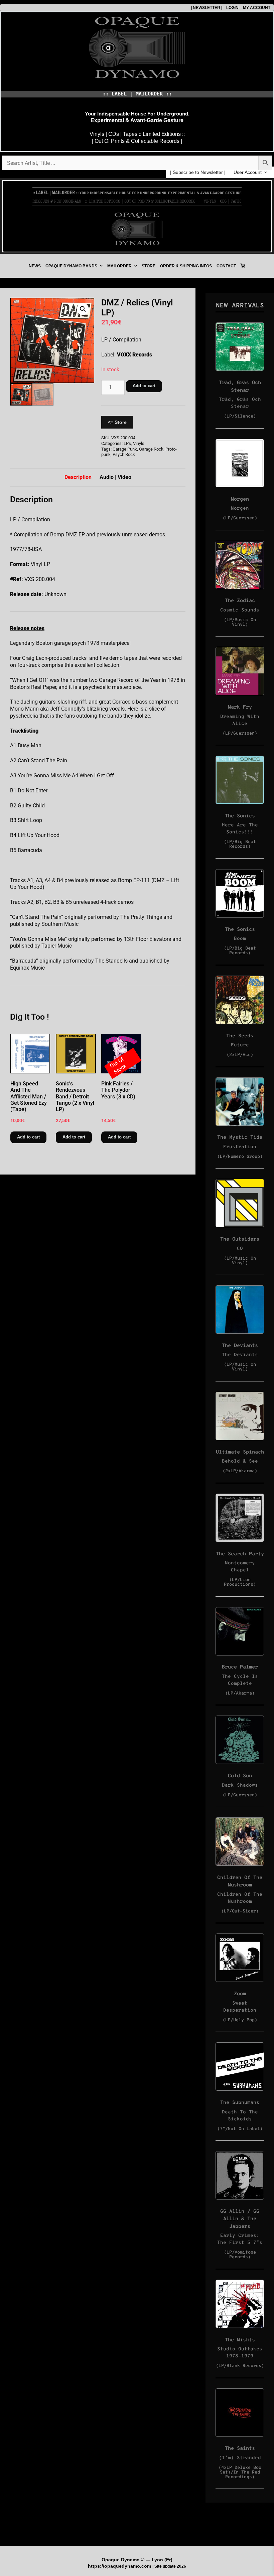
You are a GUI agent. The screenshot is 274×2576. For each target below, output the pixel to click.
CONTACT (226, 266)
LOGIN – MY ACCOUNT (246, 8)
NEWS (35, 266)
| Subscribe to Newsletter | (198, 172)
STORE (149, 266)
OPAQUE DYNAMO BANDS (71, 266)
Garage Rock (151, 449)
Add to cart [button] (28, 1137)
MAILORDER (119, 266)
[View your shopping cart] (243, 266)
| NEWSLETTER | (207, 8)
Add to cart (144, 386)
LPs (127, 443)
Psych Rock (124, 454)
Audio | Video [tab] (115, 477)
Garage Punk (125, 449)
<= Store (117, 422)
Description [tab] (78, 477)
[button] (83, 309)
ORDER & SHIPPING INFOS (186, 266)
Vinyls (139, 443)
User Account (248, 172)
